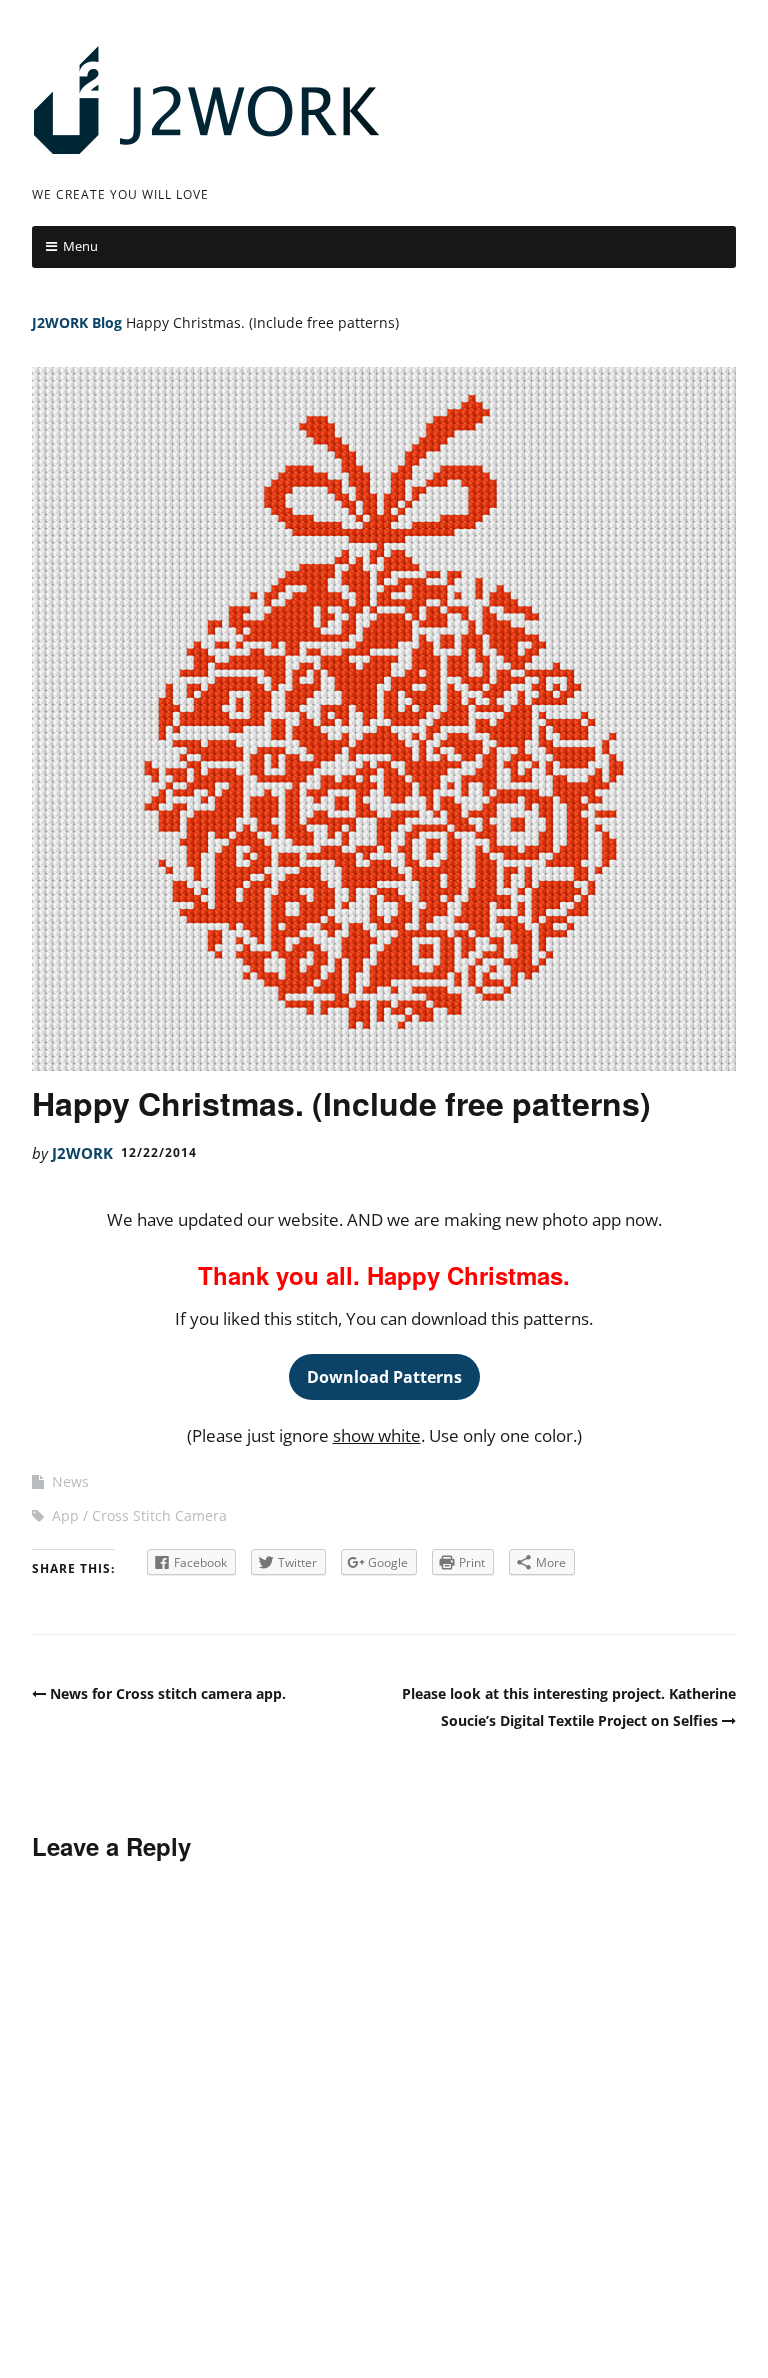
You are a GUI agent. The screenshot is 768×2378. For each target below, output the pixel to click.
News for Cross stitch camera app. (168, 1693)
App (65, 1515)
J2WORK (60, 322)
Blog (107, 322)
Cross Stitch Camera (159, 1515)
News (70, 1481)
